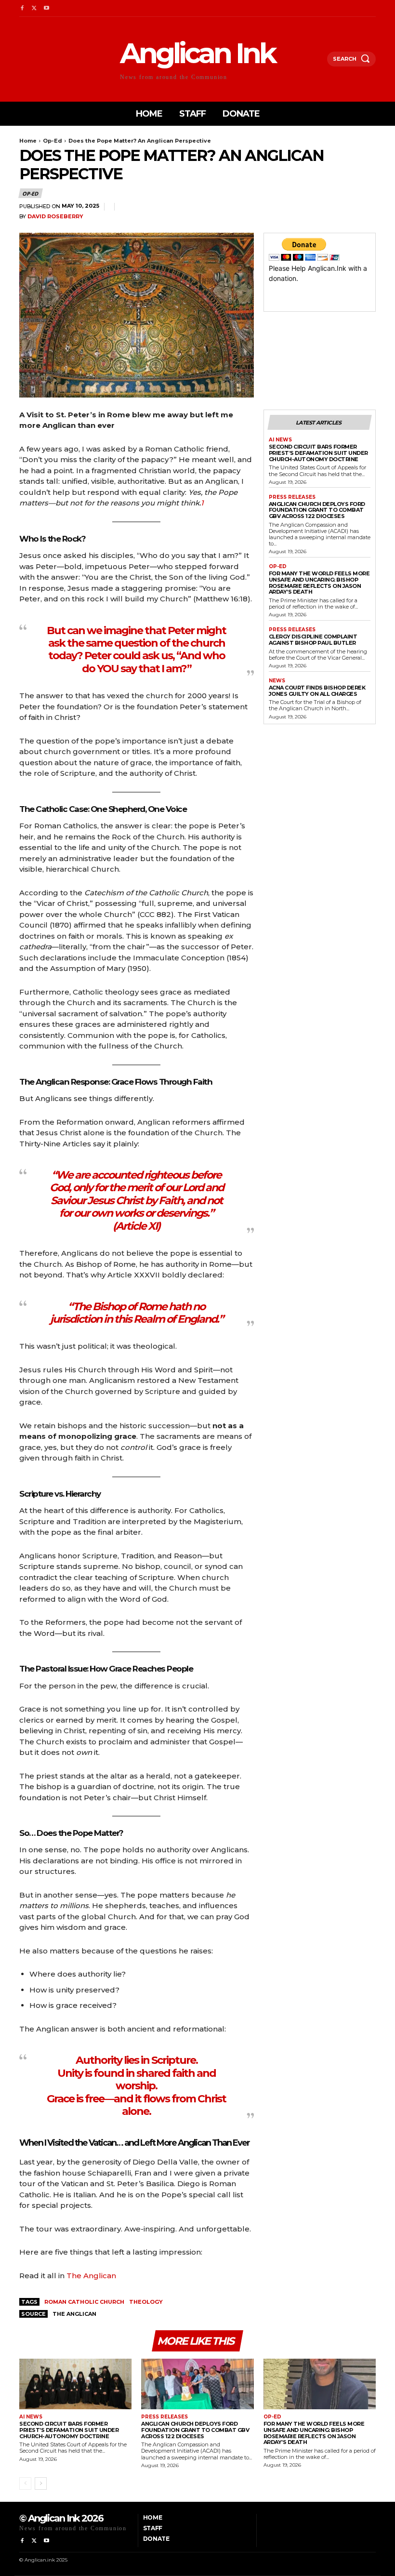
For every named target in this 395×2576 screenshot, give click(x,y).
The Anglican (91, 2276)
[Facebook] (22, 8)
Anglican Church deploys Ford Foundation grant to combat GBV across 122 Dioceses (317, 510)
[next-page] (41, 2483)
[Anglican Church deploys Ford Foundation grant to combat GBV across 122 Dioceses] (197, 2384)
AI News (280, 440)
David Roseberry (55, 217)
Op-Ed (53, 141)
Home (28, 141)
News (277, 681)
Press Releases (292, 497)
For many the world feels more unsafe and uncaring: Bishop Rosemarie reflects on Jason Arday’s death (319, 583)
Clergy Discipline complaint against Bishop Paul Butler (313, 640)
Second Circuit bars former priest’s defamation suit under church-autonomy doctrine (318, 453)
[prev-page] (25, 2483)
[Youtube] (46, 8)
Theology (146, 2302)
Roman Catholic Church (84, 2302)
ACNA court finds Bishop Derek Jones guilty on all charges (317, 691)
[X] (34, 8)
